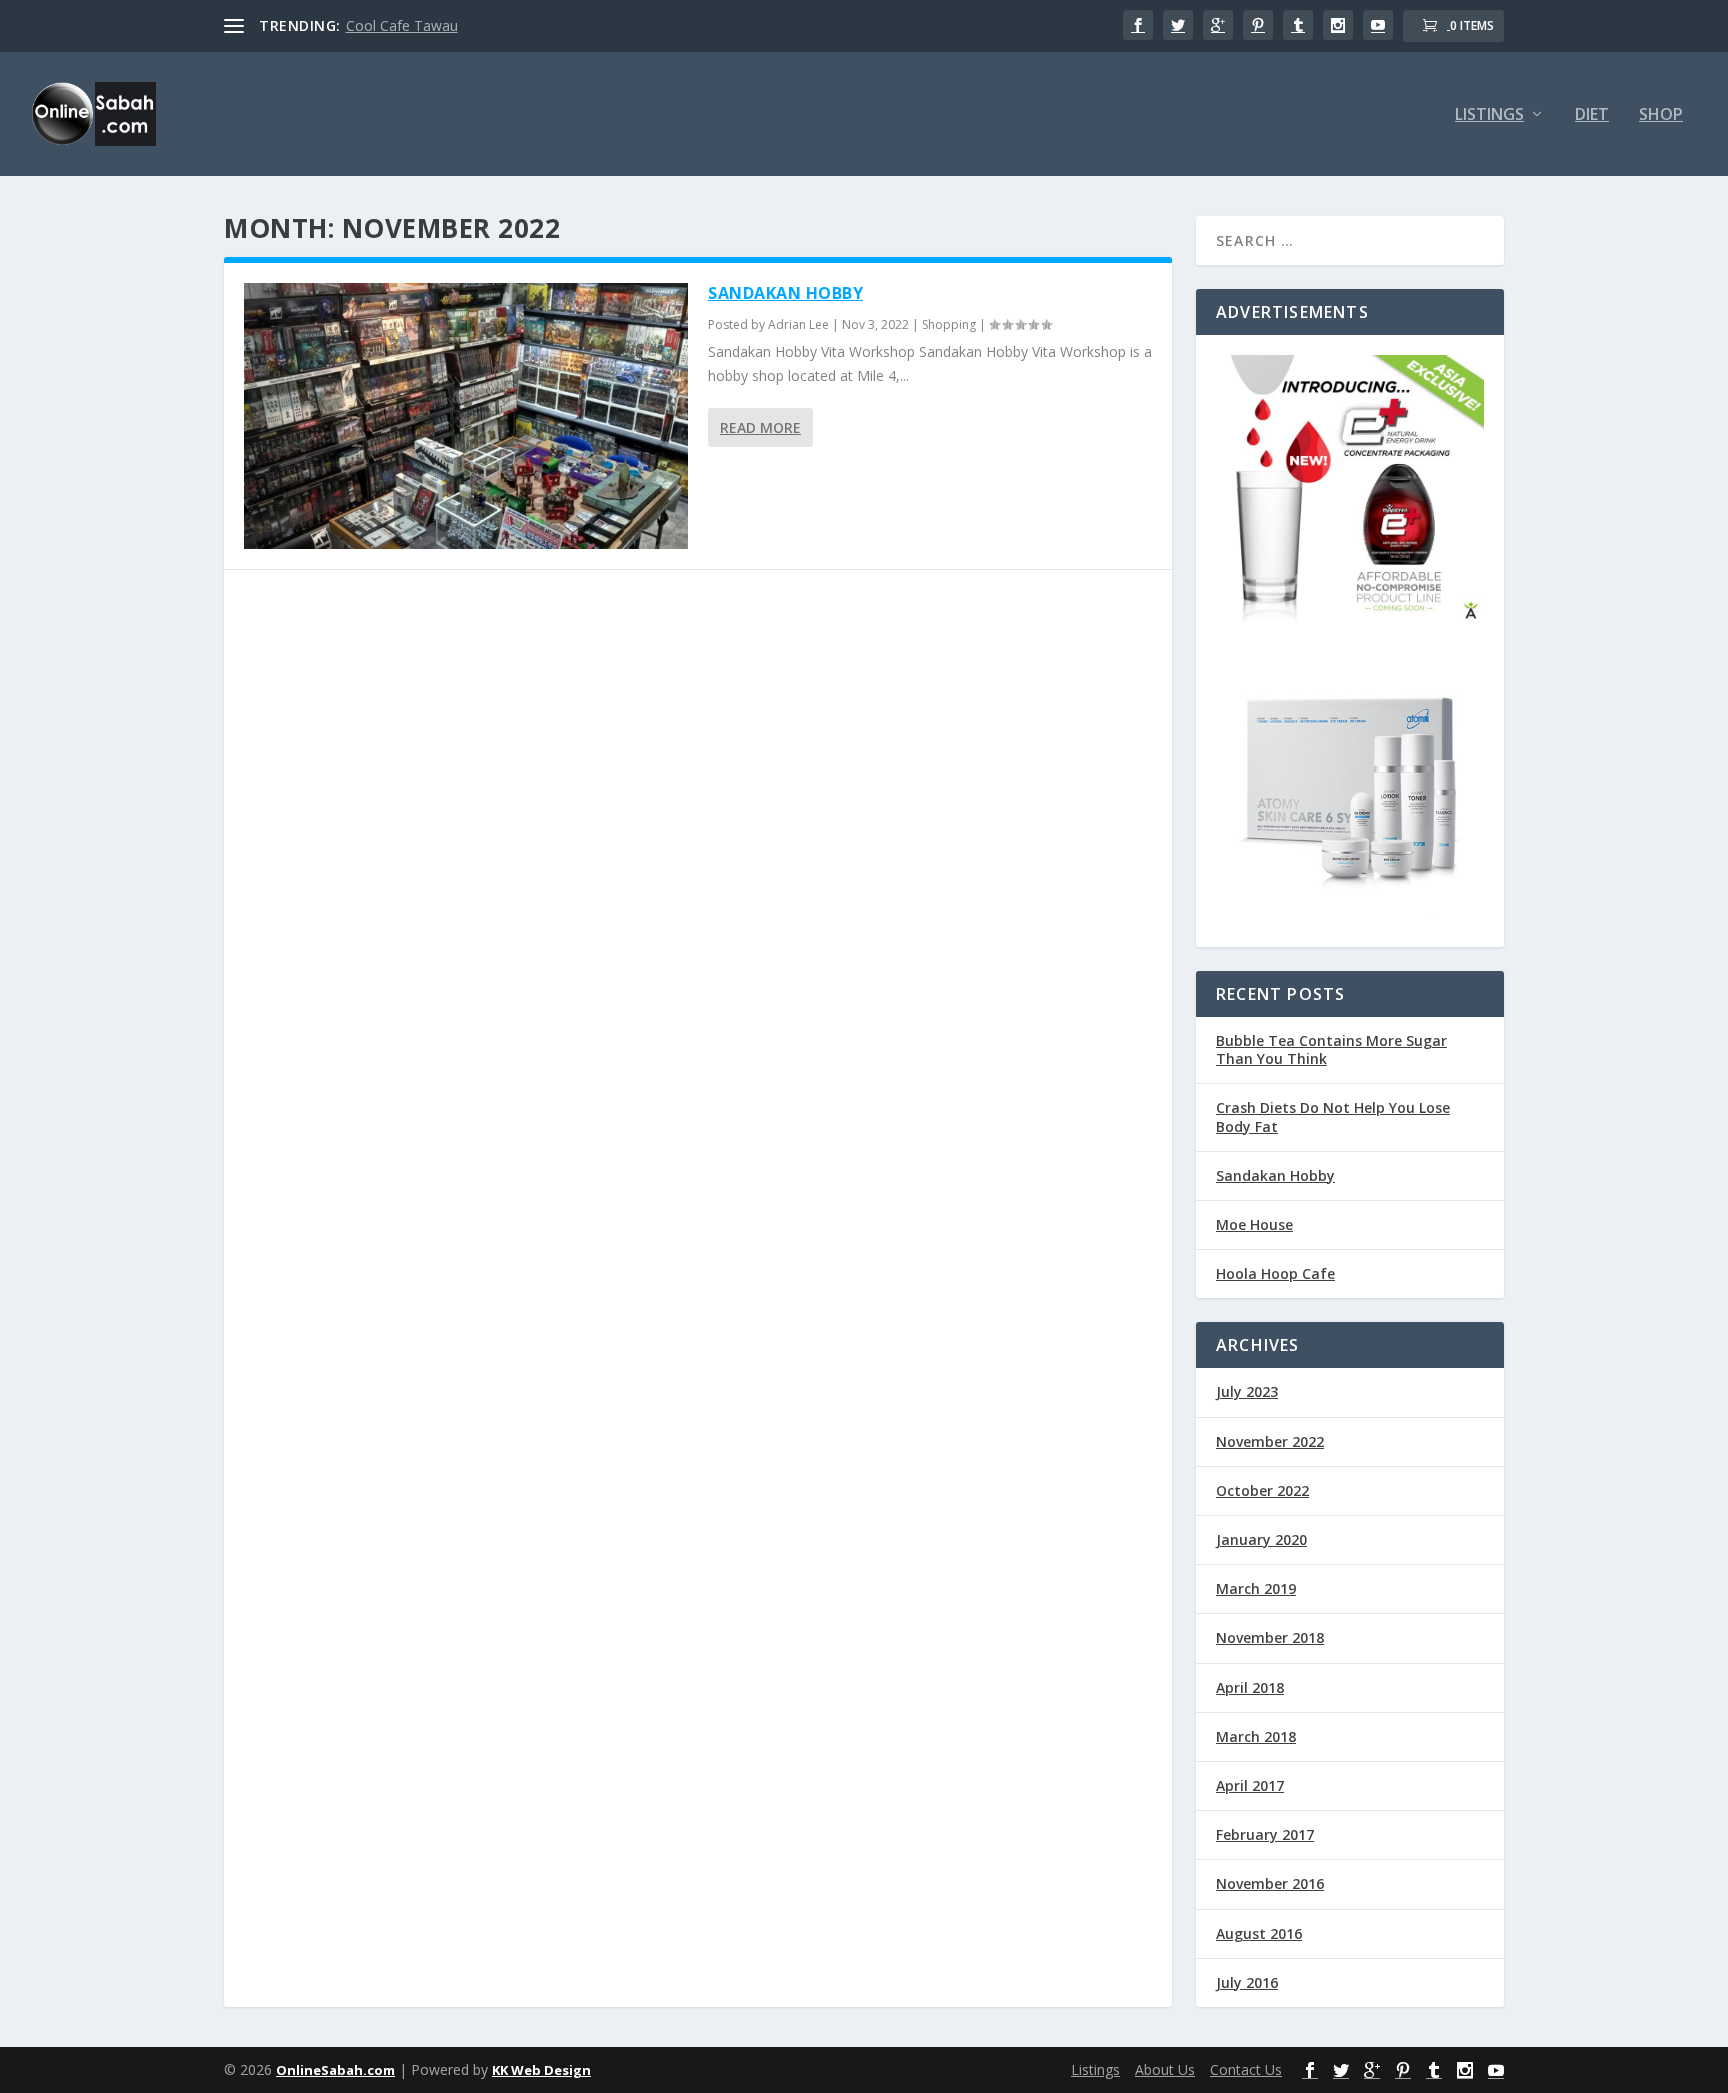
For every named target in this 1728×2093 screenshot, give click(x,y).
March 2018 (1256, 1736)
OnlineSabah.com (335, 2070)
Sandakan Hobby (785, 293)
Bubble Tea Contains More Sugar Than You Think (1331, 1049)
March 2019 (1256, 1588)
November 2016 (1270, 1883)
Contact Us (1246, 2069)
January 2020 (1261, 1539)
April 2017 (1250, 1785)
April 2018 (1250, 1687)
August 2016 (1259, 1933)
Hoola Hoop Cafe (1275, 1273)
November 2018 (1270, 1637)
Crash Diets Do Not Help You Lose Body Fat (1333, 1116)
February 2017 (1265, 1834)
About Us (1165, 2069)
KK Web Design (541, 2070)
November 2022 (1270, 1441)
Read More (760, 427)
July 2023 (1247, 1391)
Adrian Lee (798, 324)
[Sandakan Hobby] (466, 416)
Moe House (1254, 1224)
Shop (1661, 115)
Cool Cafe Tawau (402, 25)
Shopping (949, 324)
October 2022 (1262, 1490)
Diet (1592, 115)
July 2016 (1247, 1982)
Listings (1489, 115)
